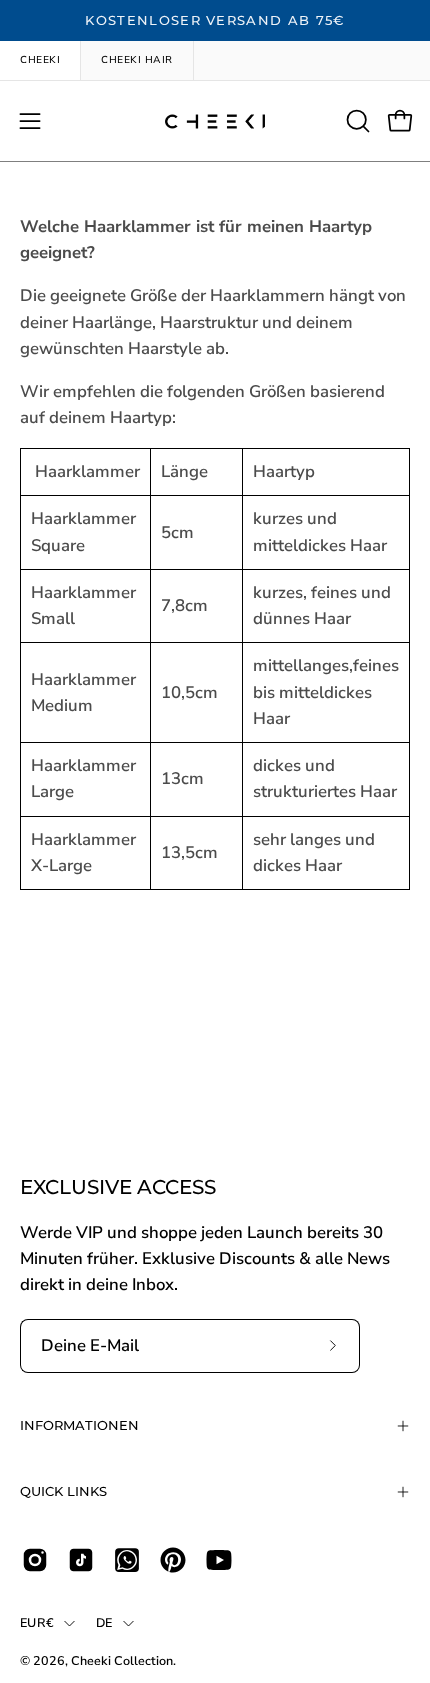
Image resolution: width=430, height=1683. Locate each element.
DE (104, 1622)
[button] (356, 121)
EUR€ (37, 1622)
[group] (215, 21)
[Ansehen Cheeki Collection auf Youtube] (219, 1560)
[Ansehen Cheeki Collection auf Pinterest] (173, 1560)
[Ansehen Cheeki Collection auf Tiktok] (81, 1560)
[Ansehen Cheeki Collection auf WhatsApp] (127, 1560)
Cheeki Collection (122, 1660)
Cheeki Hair (137, 60)
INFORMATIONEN (79, 1425)
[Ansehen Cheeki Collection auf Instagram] (35, 1560)
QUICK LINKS (63, 1491)
